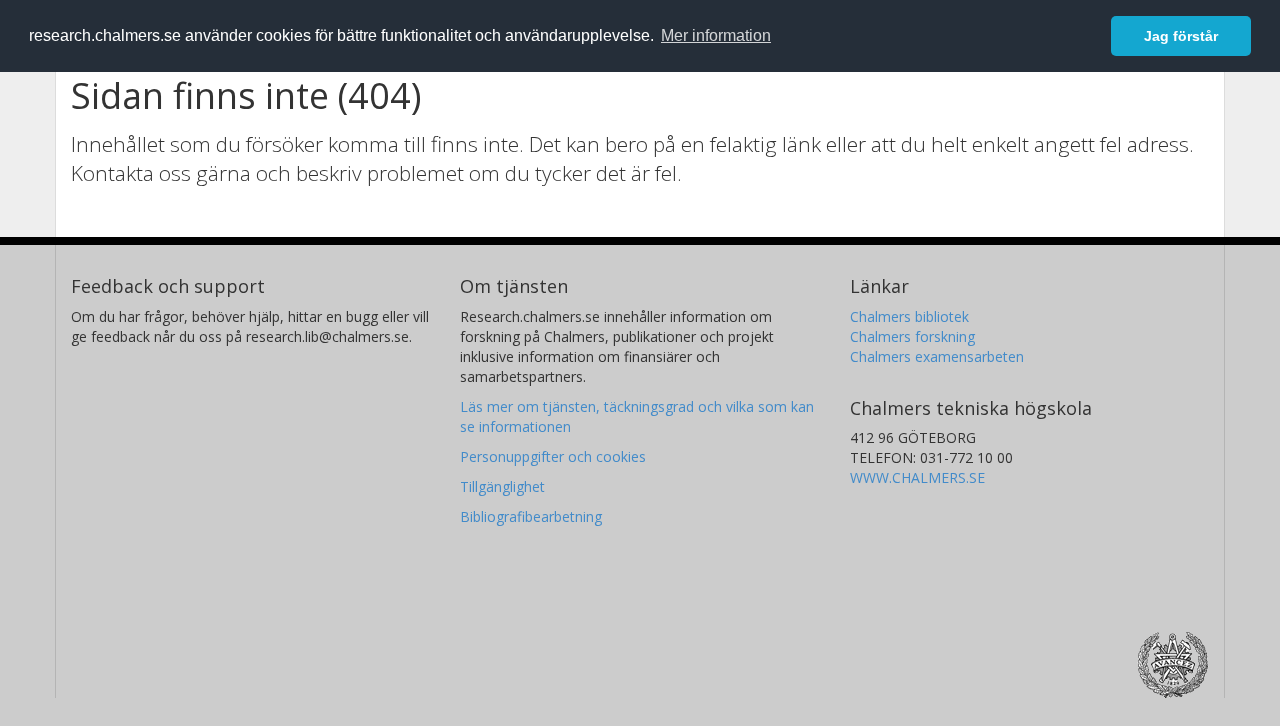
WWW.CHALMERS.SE (917, 477)
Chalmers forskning (912, 336)
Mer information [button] (716, 35)
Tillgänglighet (502, 486)
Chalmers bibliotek (909, 316)
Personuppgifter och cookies (553, 456)
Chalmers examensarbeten (937, 356)
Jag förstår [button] (1181, 36)
